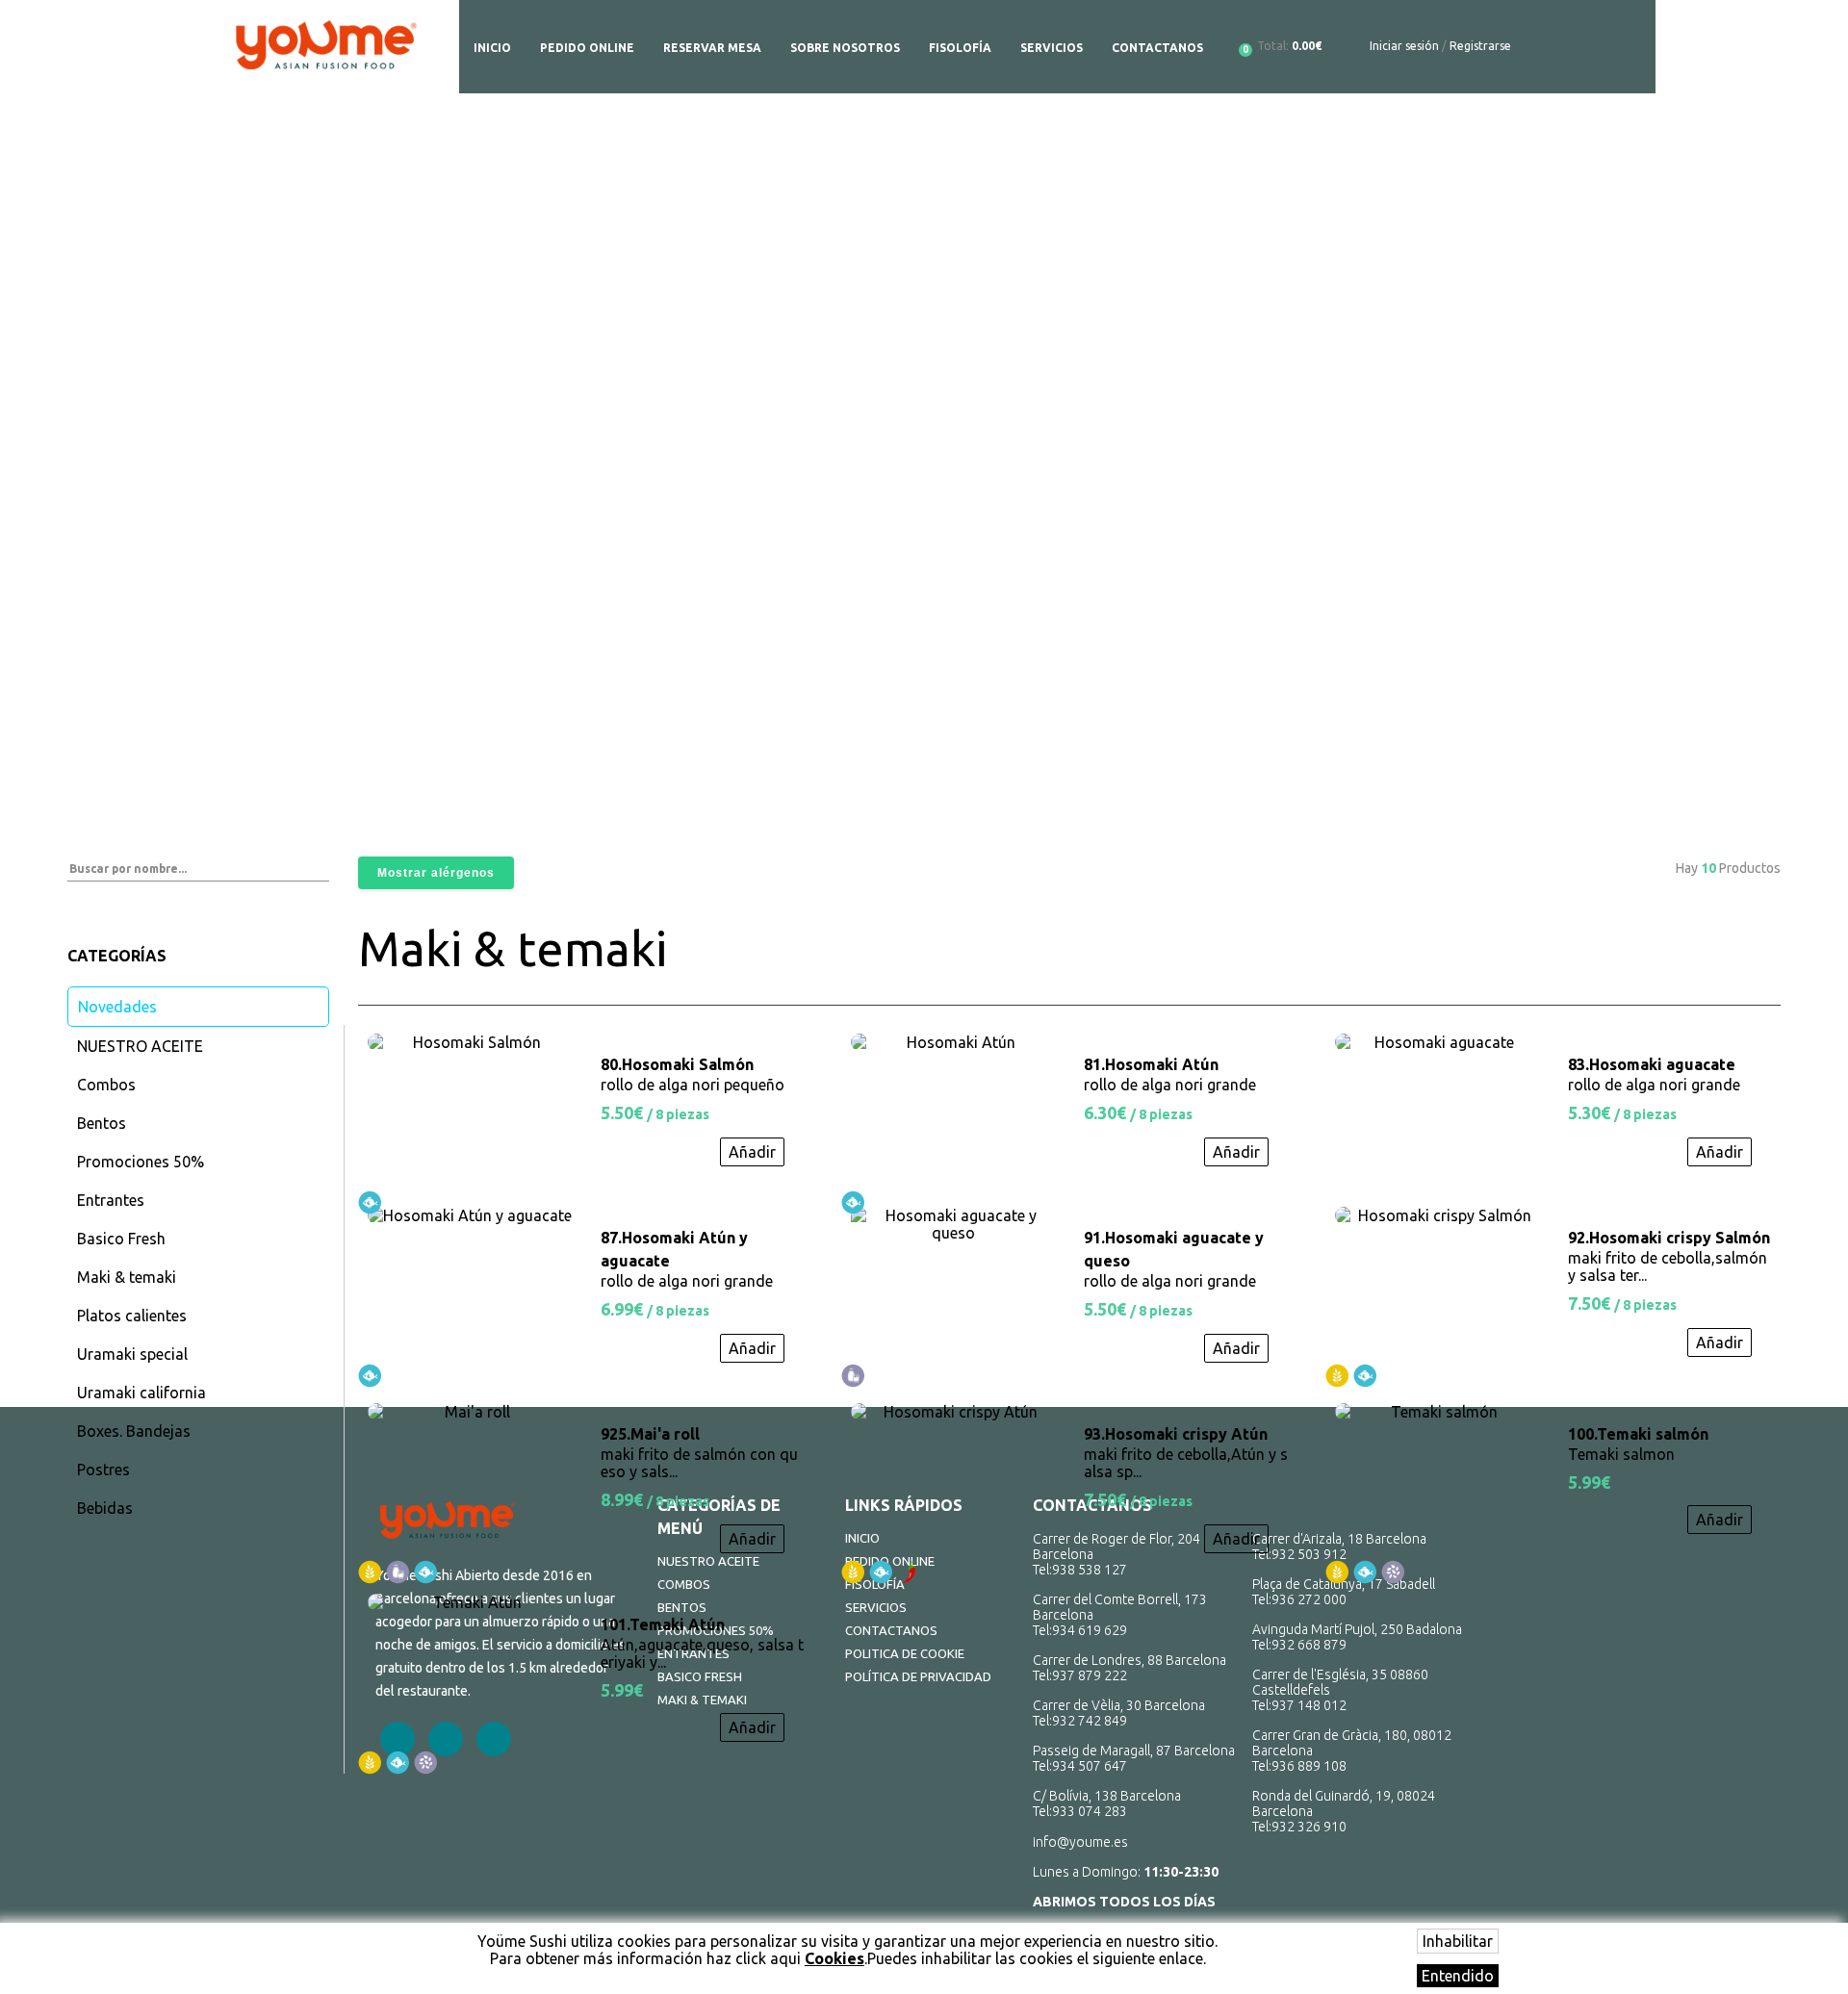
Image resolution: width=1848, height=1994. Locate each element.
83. (1652, 1064)
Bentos (102, 1123)
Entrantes (111, 1200)
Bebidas (105, 1508)
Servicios (1052, 48)
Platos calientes (132, 1316)
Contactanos (1157, 48)
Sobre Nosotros (845, 48)
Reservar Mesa (712, 48)
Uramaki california (141, 1393)
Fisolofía (960, 48)
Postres (103, 1470)
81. (1151, 1064)
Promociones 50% (141, 1162)
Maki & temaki (127, 1277)
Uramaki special (132, 1354)
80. (677, 1064)
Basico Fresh (121, 1239)
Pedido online (587, 48)
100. (1638, 1434)
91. (1174, 1249)
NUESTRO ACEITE (140, 1046)
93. (1176, 1434)
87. (674, 1249)
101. (663, 1624)
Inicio (492, 48)
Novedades (117, 1007)
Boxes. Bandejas (134, 1431)
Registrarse (1480, 46)
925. (650, 1434)
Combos (106, 1085)
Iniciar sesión (1404, 46)
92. (1669, 1238)
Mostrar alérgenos (436, 873)
